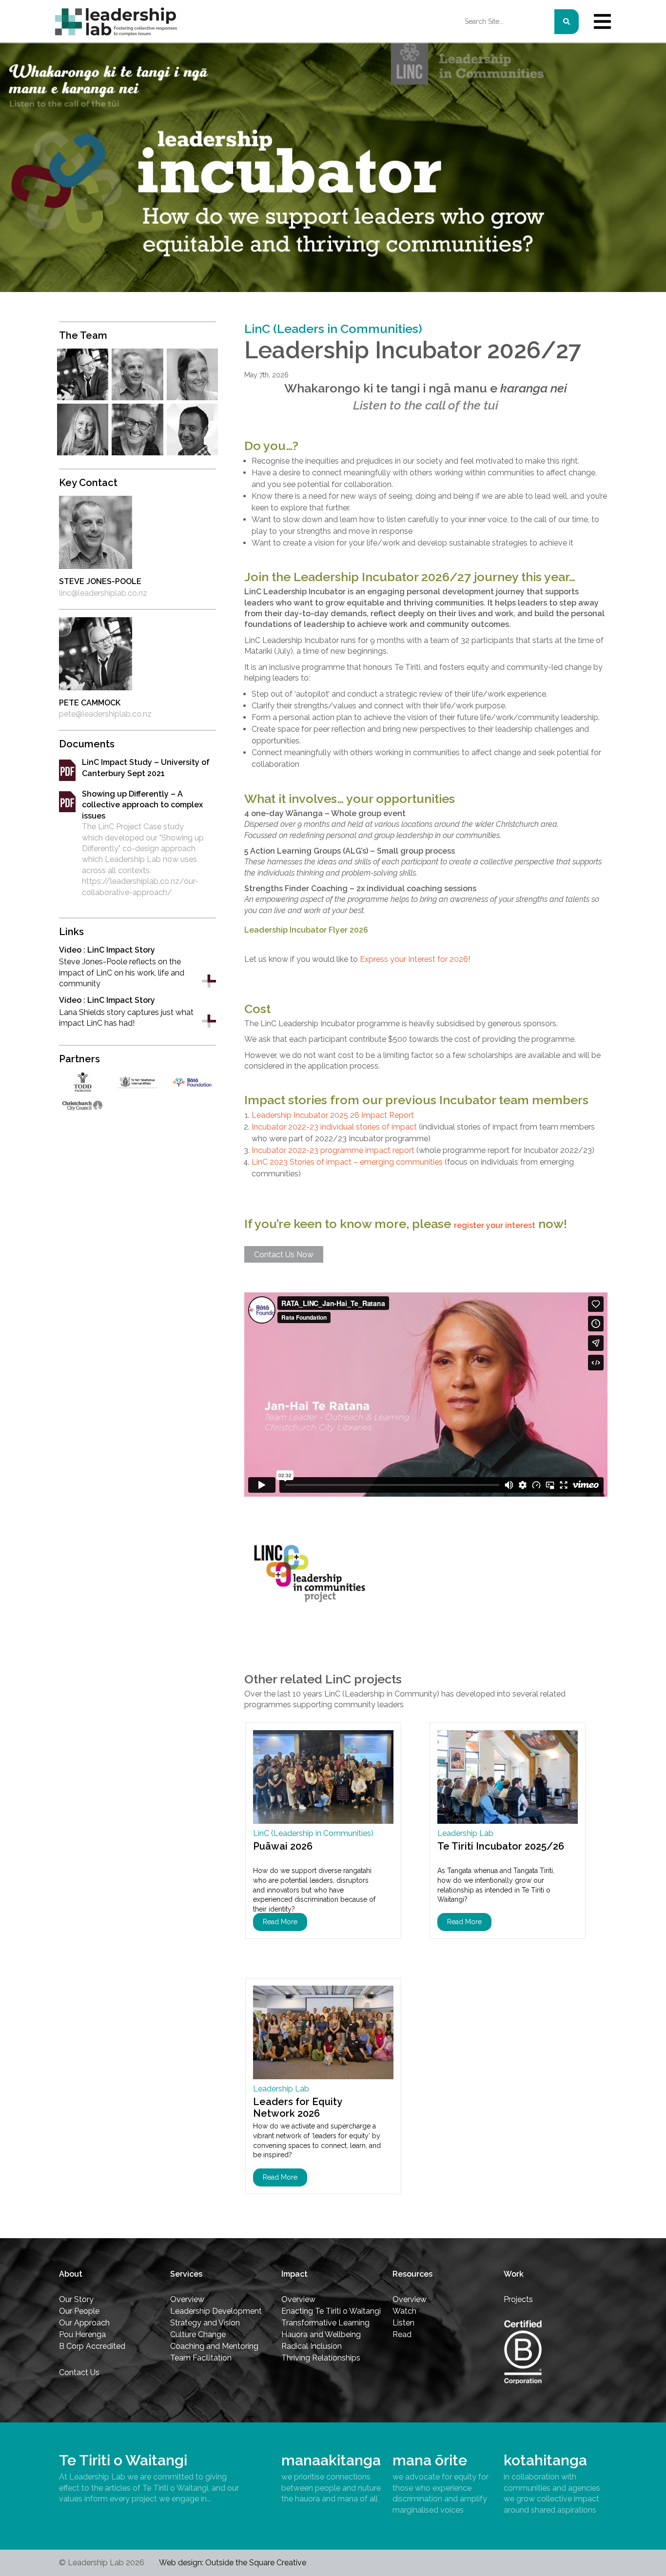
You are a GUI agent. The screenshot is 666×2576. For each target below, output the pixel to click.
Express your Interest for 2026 (414, 959)
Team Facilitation (201, 2358)
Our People (79, 2311)
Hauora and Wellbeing (321, 2334)
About (71, 2274)
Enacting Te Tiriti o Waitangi (331, 2311)
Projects (518, 2299)
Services (186, 2274)
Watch (404, 2311)
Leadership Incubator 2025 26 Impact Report (333, 1115)
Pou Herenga (82, 2334)
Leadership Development (216, 2311)
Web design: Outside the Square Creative (233, 2563)
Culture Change (198, 2334)
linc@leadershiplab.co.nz (103, 593)
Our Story (76, 2299)
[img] (602, 21)
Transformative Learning (325, 2323)
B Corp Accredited (92, 2346)
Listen (403, 2323)
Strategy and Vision (205, 2323)
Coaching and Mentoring (214, 2346)
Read (402, 2334)
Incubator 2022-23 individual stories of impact (334, 1127)
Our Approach (84, 2323)
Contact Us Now (284, 1255)
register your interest (495, 1225)
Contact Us (79, 2372)
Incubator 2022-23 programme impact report (333, 1150)
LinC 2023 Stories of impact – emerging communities (347, 1162)
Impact (294, 2274)
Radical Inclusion (312, 2346)
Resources (412, 2274)
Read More (280, 1922)
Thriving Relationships (321, 2358)
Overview (187, 2299)
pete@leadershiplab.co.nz (105, 714)
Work (514, 2274)
